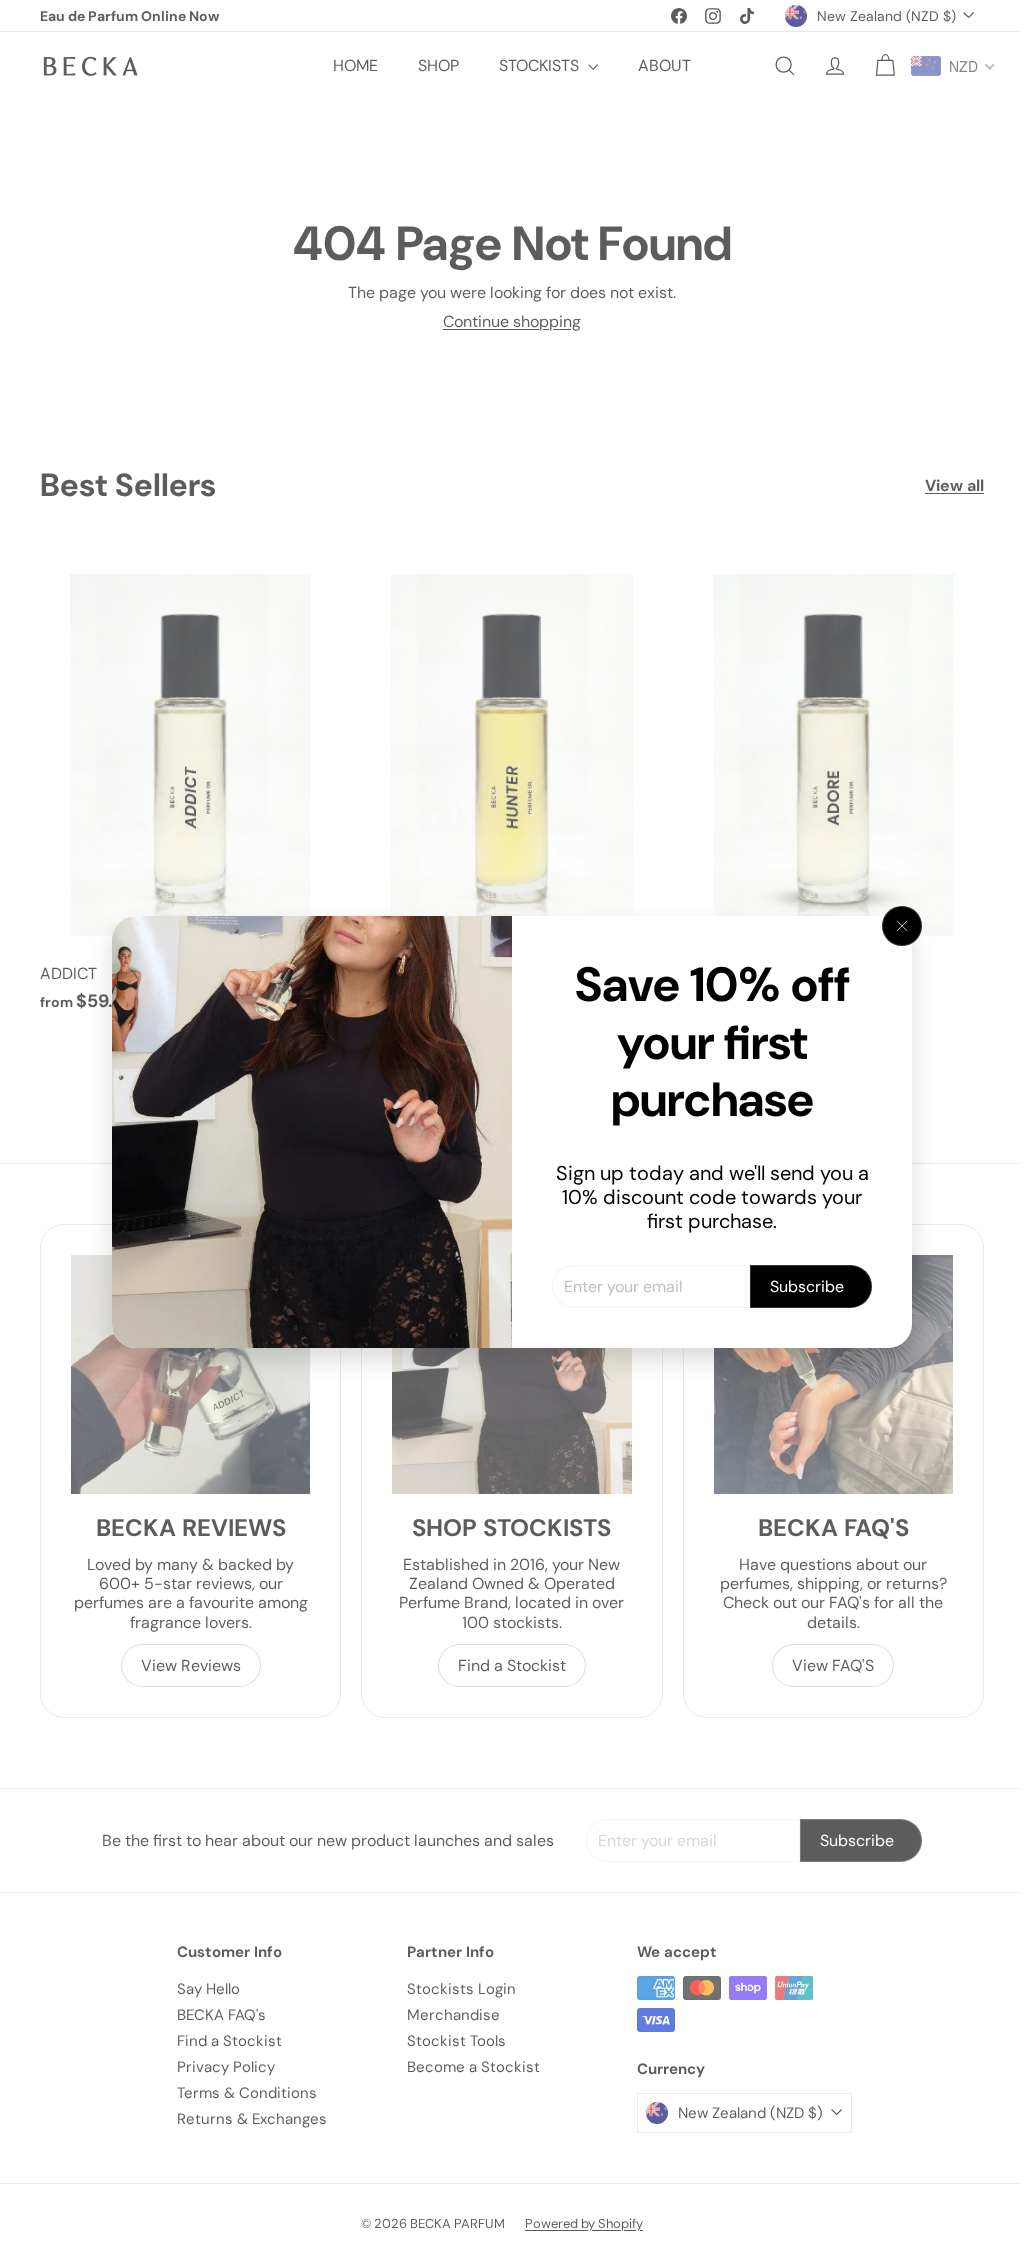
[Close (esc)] (895, 926)
